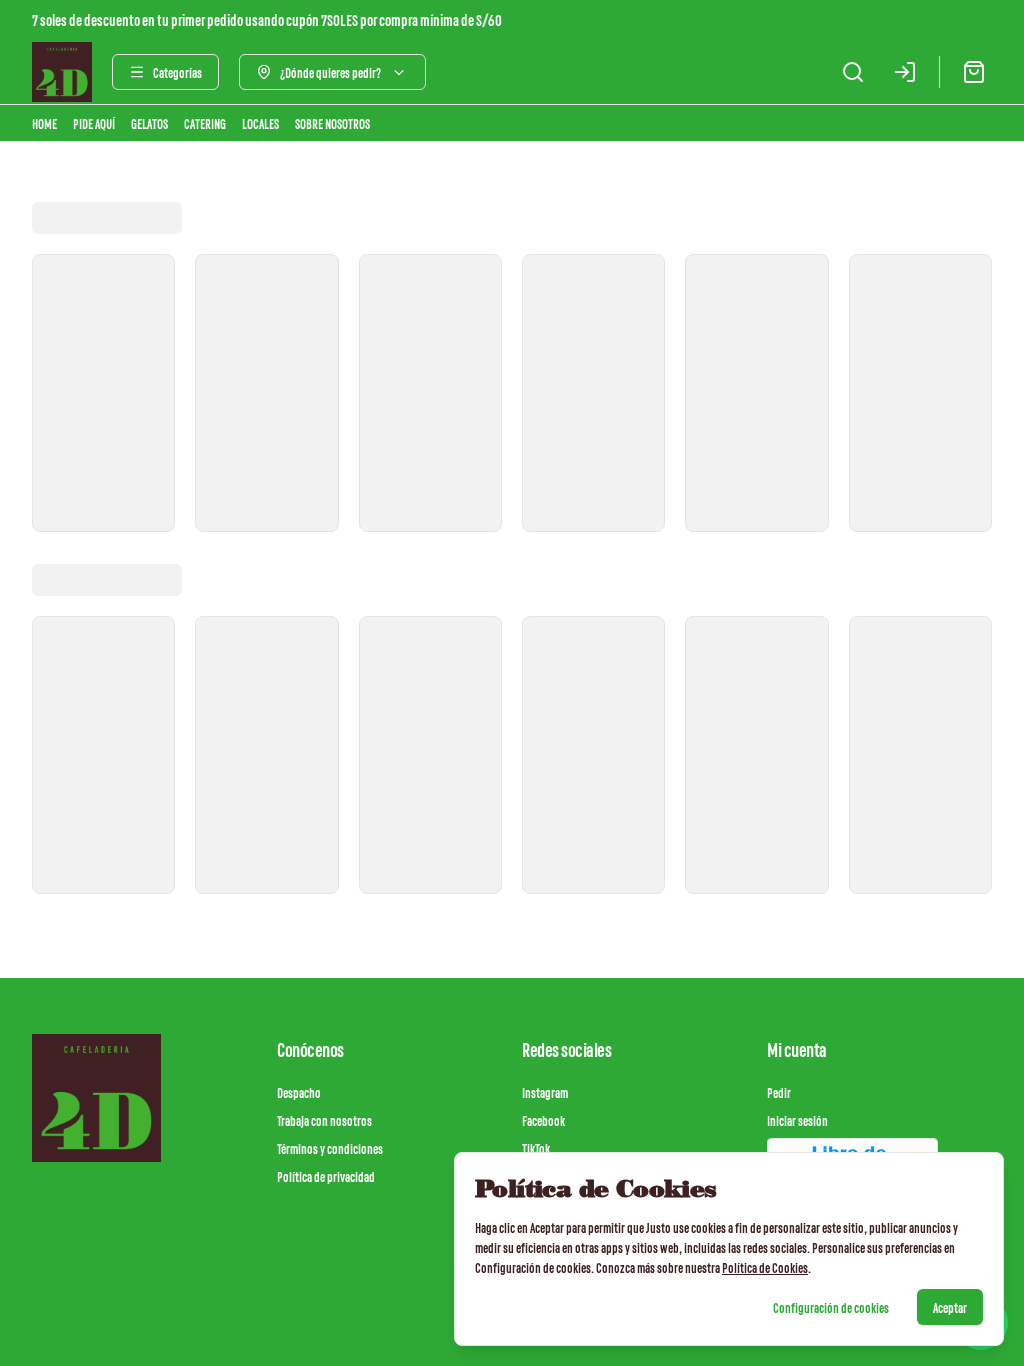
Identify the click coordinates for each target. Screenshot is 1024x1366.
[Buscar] (853, 72)
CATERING (205, 123)
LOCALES (260, 123)
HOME (44, 123)
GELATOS (149, 123)
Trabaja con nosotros (324, 1120)
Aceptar (950, 1307)
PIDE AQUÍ (94, 123)
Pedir (779, 1092)
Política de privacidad (326, 1176)
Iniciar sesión (797, 1120)
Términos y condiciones (330, 1148)
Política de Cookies (765, 1267)
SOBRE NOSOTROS (332, 123)
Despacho (299, 1092)
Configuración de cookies (831, 1307)
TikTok (536, 1148)
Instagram (545, 1092)
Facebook (543, 1120)
